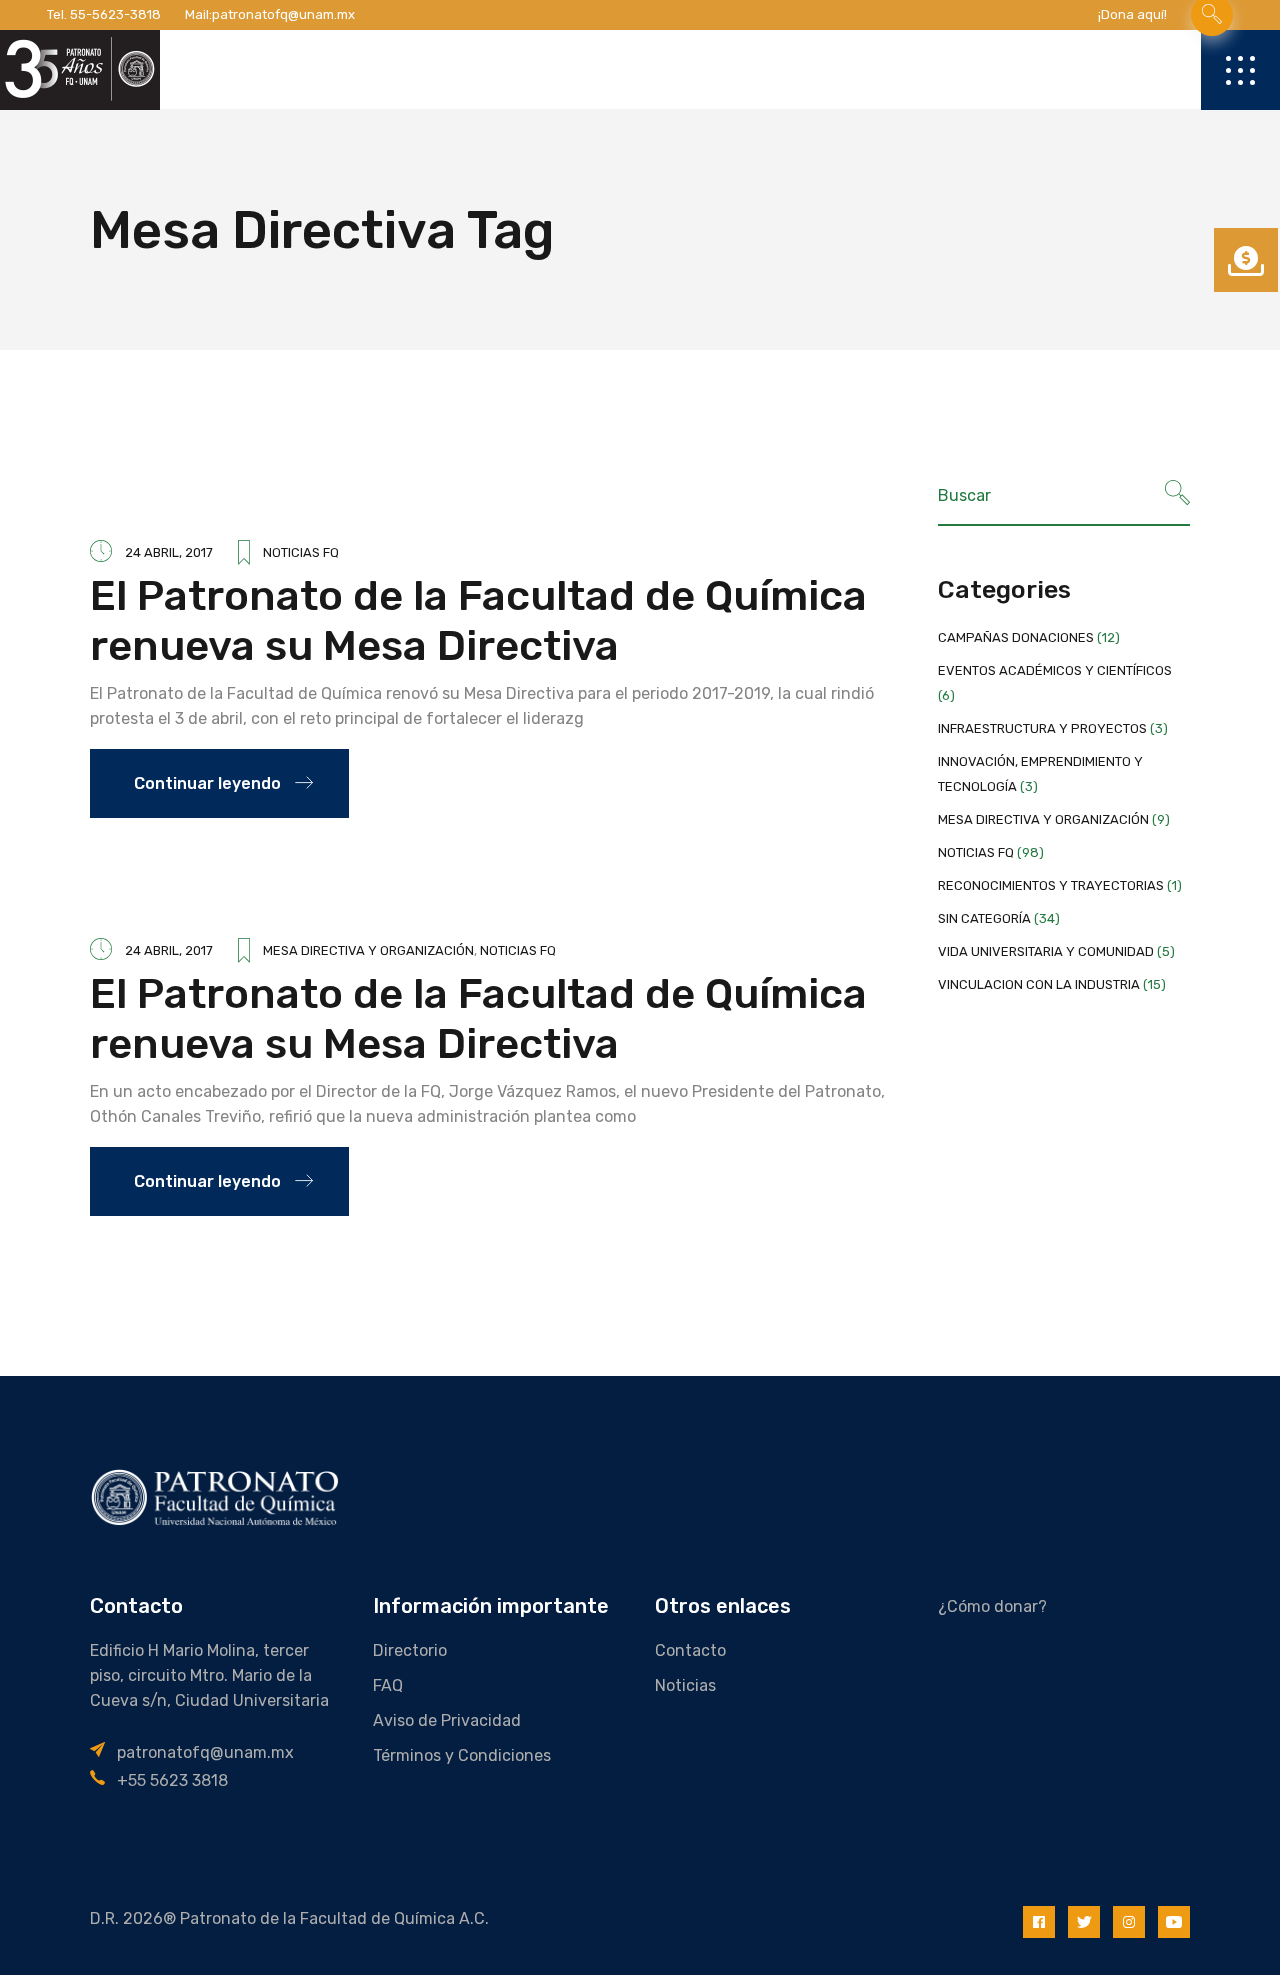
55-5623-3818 (115, 14)
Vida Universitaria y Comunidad (1046, 951)
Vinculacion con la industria (1039, 984)
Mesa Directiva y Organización (368, 950)
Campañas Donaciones (1016, 637)
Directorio (410, 1650)
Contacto (690, 1650)
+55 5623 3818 (172, 1780)
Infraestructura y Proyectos (1042, 728)
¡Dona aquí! (1132, 14)
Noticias (685, 1685)
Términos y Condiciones (462, 1755)
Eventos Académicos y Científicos (1055, 670)
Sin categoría (984, 918)
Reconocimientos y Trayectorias (1051, 885)
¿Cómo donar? (992, 1606)
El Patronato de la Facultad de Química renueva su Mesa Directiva (478, 621)
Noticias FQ (301, 552)
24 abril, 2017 (169, 552)
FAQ (388, 1685)
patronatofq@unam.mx (283, 14)
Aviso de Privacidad (447, 1720)
